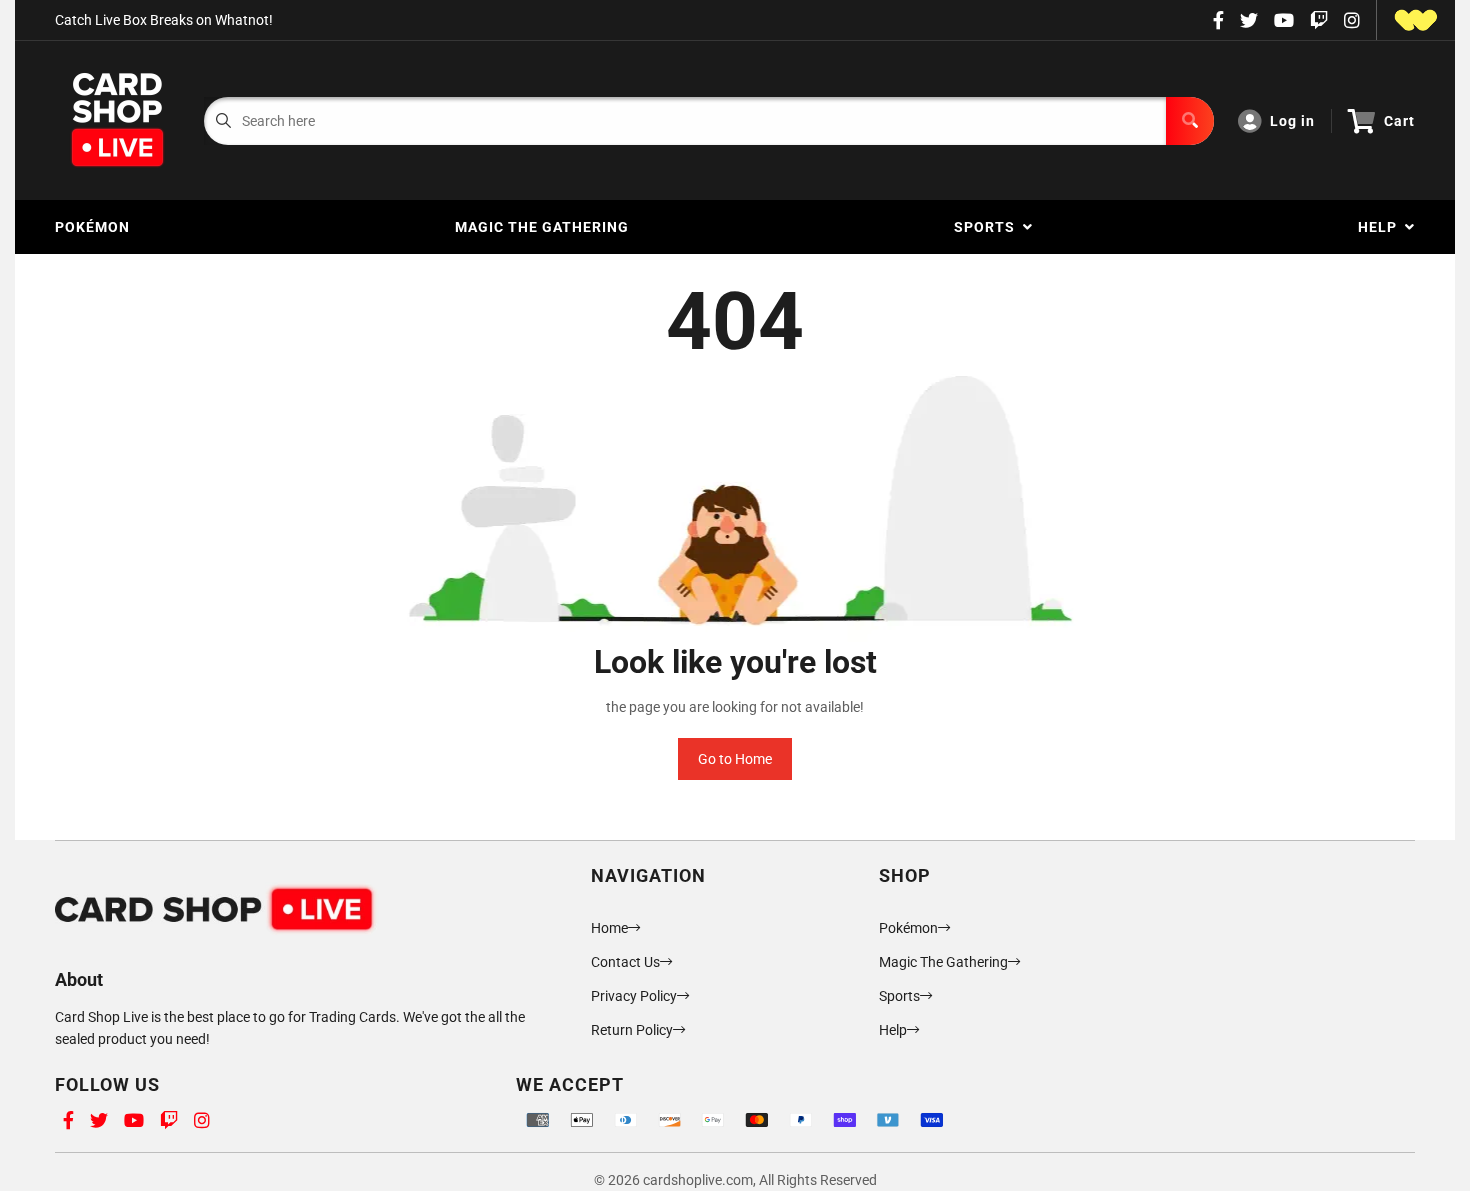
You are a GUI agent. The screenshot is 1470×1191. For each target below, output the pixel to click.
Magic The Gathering (542, 227)
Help (1381, 227)
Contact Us (625, 962)
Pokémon (92, 227)
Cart (1399, 121)
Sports (988, 227)
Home (609, 928)
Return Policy (632, 1030)
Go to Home (735, 759)
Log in (1292, 121)
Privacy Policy (634, 996)
